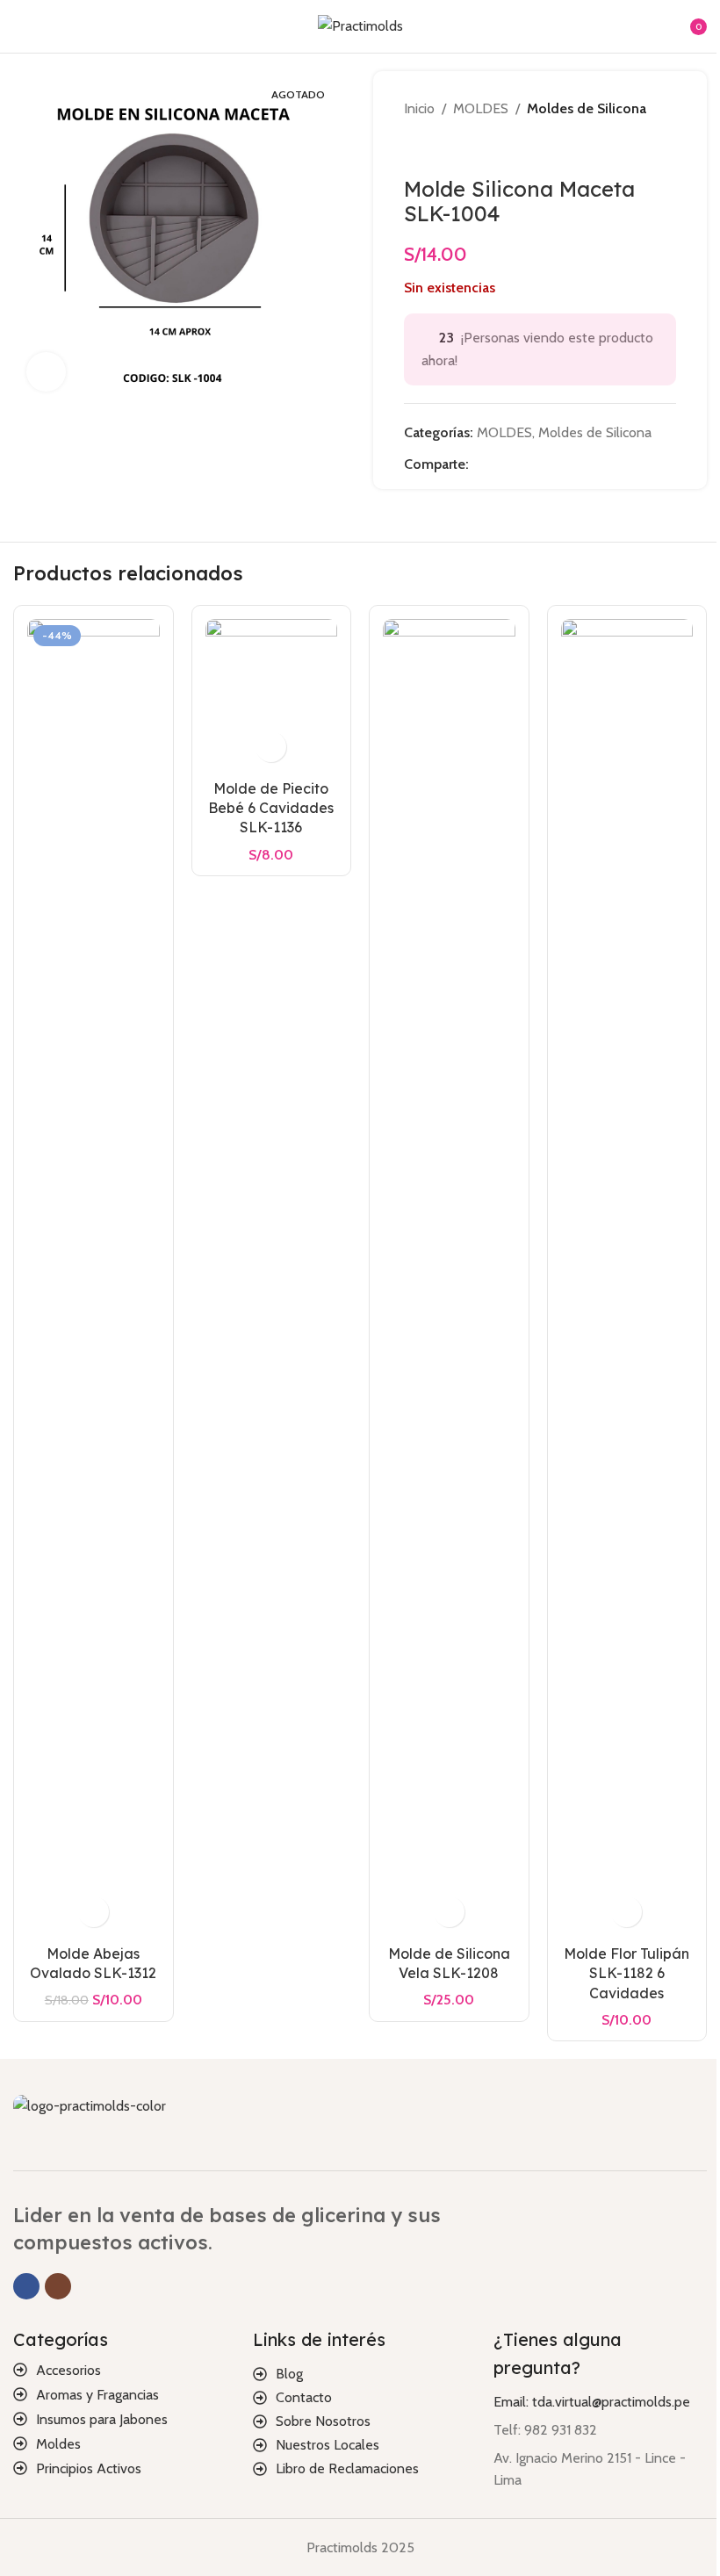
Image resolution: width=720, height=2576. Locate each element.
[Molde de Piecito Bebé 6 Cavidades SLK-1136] (272, 695)
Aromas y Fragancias (97, 2395)
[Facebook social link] (479, 464)
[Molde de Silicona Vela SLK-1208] (449, 1277)
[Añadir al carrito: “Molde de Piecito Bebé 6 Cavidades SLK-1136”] (271, 747)
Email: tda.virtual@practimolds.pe (592, 2402)
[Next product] (457, 148)
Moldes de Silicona (587, 108)
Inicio (419, 108)
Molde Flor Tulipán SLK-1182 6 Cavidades (626, 1973)
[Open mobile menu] (20, 26)
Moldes (58, 2444)
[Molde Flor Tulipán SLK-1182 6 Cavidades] (627, 1277)
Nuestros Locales (328, 2445)
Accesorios (68, 2370)
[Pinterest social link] (522, 464)
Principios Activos (89, 2468)
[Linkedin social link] (543, 464)
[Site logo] (360, 25)
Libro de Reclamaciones (347, 2468)
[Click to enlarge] (46, 372)
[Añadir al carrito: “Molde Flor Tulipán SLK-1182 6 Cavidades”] (626, 1912)
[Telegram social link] (564, 464)
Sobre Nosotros (323, 2421)
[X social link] (500, 464)
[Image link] (90, 2105)
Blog (289, 2374)
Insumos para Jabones (102, 2419)
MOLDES (481, 108)
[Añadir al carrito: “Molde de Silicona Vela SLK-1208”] (449, 1912)
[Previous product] (414, 148)
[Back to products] (436, 148)
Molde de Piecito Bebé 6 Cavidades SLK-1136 (271, 808)
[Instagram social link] (58, 2286)
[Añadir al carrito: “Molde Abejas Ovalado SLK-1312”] (94, 1912)
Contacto (304, 2397)
